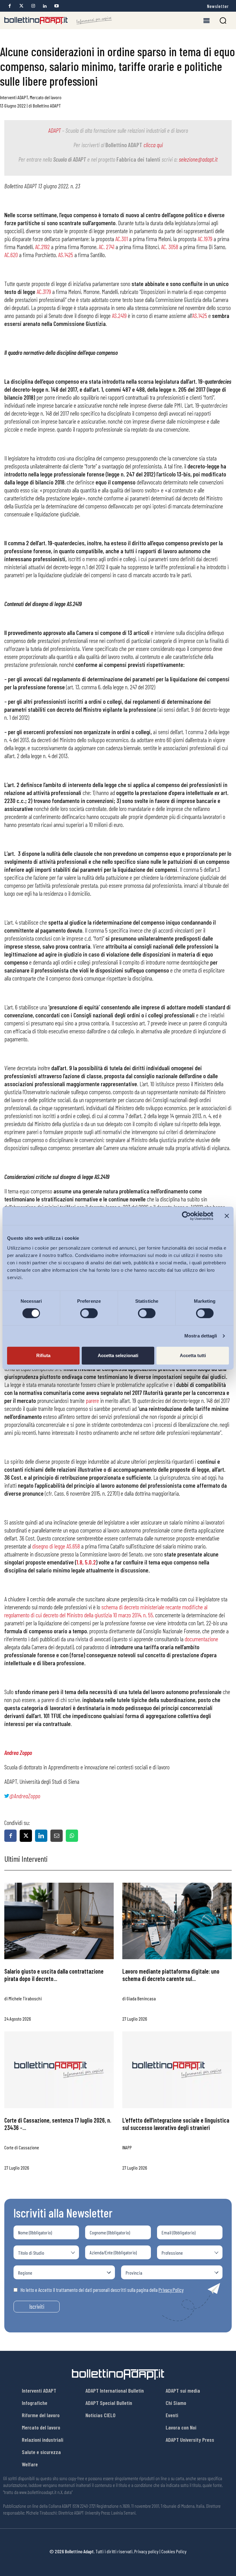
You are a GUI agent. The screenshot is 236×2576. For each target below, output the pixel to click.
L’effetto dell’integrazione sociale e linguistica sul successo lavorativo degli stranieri (176, 2124)
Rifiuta (43, 1355)
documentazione (201, 1639)
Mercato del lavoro (46, 97)
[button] (223, 20)
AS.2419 (119, 315)
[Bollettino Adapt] (58, 21)
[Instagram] (33, 6)
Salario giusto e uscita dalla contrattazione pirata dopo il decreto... (54, 1975)
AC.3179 (44, 292)
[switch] (89, 1313)
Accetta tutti (193, 1355)
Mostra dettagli (201, 1336)
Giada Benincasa (141, 1998)
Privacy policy (146, 2551)
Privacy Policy (171, 2290)
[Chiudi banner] (227, 1216)
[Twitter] (21, 6)
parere (92, 1400)
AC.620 (11, 255)
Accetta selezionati (118, 1355)
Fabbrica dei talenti (138, 159)
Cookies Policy (174, 2551)
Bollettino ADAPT (47, 106)
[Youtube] (56, 6)
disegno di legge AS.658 (56, 1546)
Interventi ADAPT (14, 97)
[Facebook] (10, 6)
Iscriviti (37, 2306)
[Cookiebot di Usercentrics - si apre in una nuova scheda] (186, 1216)
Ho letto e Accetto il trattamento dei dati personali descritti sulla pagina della (102, 2290)
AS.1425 (200, 315)
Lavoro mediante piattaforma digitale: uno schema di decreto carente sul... (171, 1975)
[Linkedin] (45, 6)
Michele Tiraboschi (25, 1998)
